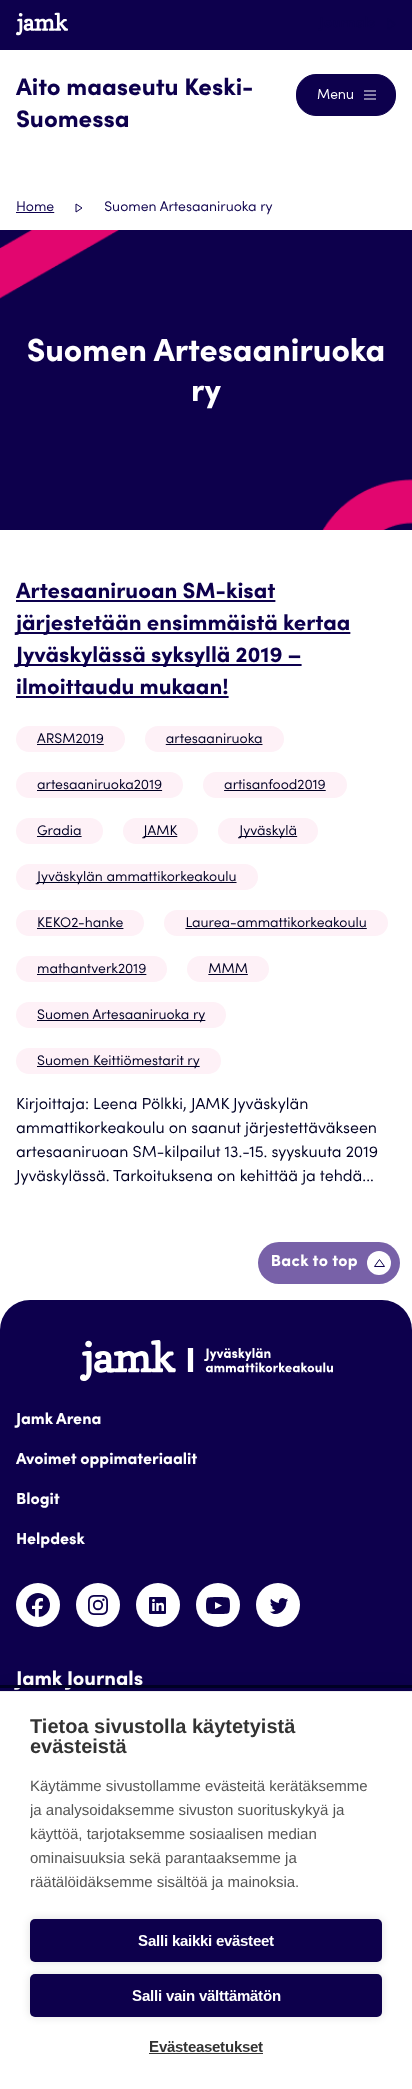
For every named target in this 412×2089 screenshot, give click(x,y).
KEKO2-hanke (80, 924)
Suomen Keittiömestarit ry (118, 1062)
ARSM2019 (70, 740)
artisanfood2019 (275, 786)
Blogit (38, 1501)
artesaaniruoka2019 (99, 786)
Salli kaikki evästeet (206, 1940)
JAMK (161, 832)
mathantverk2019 (91, 970)
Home (35, 208)
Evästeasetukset (206, 2046)
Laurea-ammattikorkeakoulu (275, 924)
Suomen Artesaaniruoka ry (121, 1016)
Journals (348, 24)
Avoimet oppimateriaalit (106, 1461)
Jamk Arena (58, 1421)
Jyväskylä (268, 832)
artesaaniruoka (214, 740)
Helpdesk (50, 1541)
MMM (228, 970)
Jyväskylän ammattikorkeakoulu (137, 878)
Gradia (59, 832)
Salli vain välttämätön (206, 1995)
